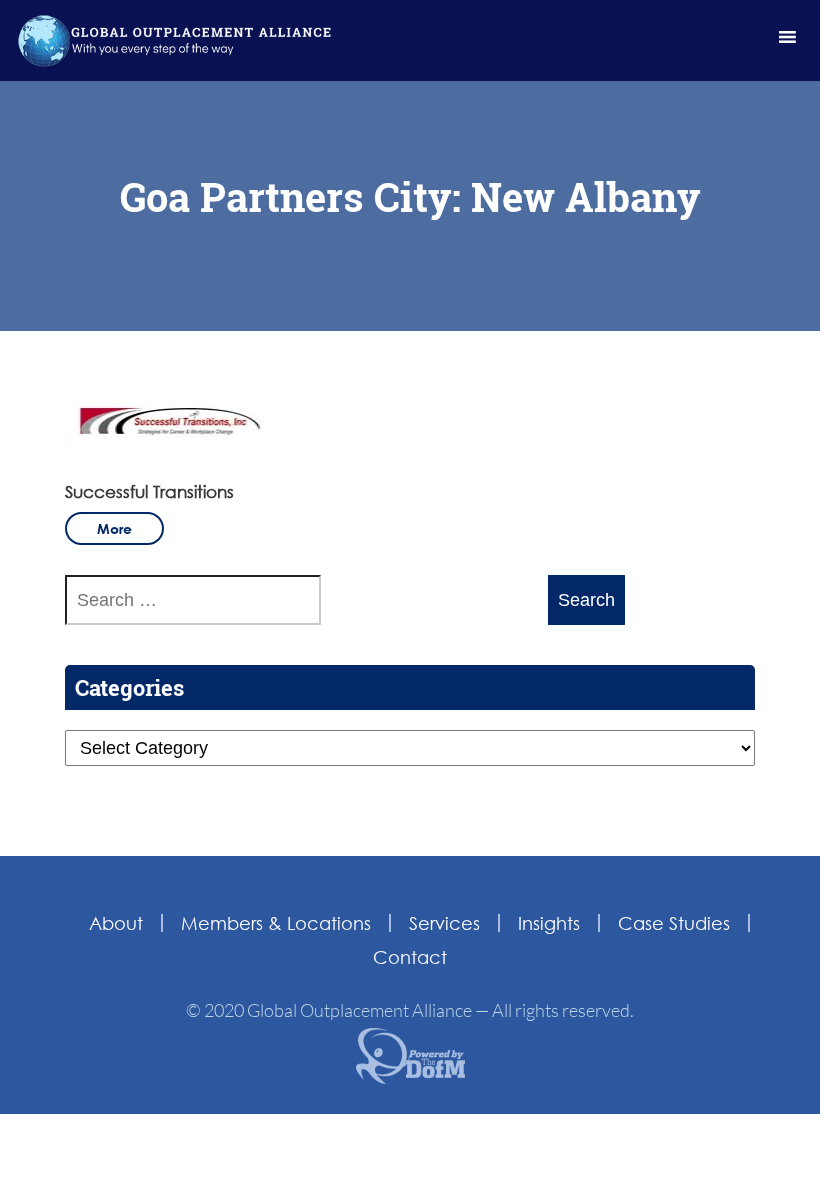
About (116, 923)
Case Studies (674, 923)
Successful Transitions (149, 491)
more (114, 528)
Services (444, 923)
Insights (549, 923)
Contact (410, 957)
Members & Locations (276, 923)
